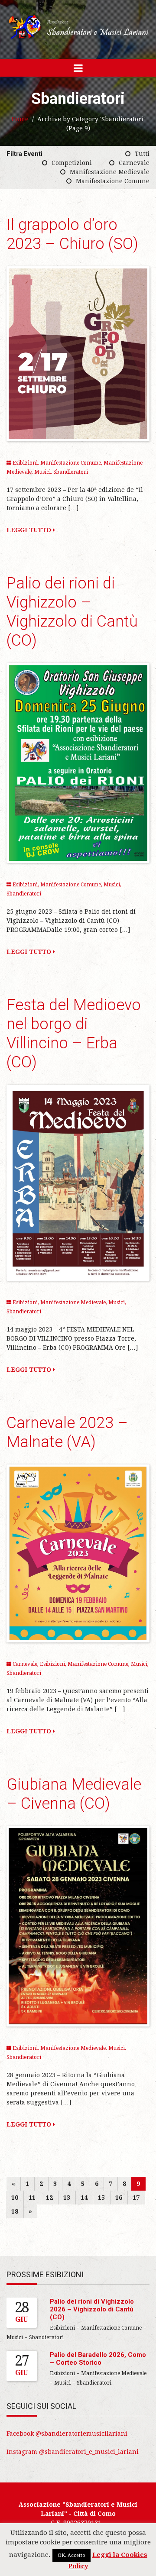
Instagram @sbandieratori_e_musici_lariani (73, 2452)
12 (49, 2198)
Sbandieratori (71, 472)
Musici (42, 472)
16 (119, 2198)
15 (101, 2198)
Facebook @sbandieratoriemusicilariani (67, 2434)
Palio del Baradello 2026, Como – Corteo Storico (98, 2359)
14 (84, 2198)
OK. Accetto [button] (71, 2555)
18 (15, 2211)
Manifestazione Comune (113, 181)
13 (67, 2198)
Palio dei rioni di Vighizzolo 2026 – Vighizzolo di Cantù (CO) (92, 2309)
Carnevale (134, 163)
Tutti (142, 154)
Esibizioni (25, 463)
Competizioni (72, 163)
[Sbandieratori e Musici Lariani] (78, 27)
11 (32, 2198)
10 (15, 2198)
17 (136, 2198)
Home (20, 119)
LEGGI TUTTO (30, 530)
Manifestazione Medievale (110, 172)
